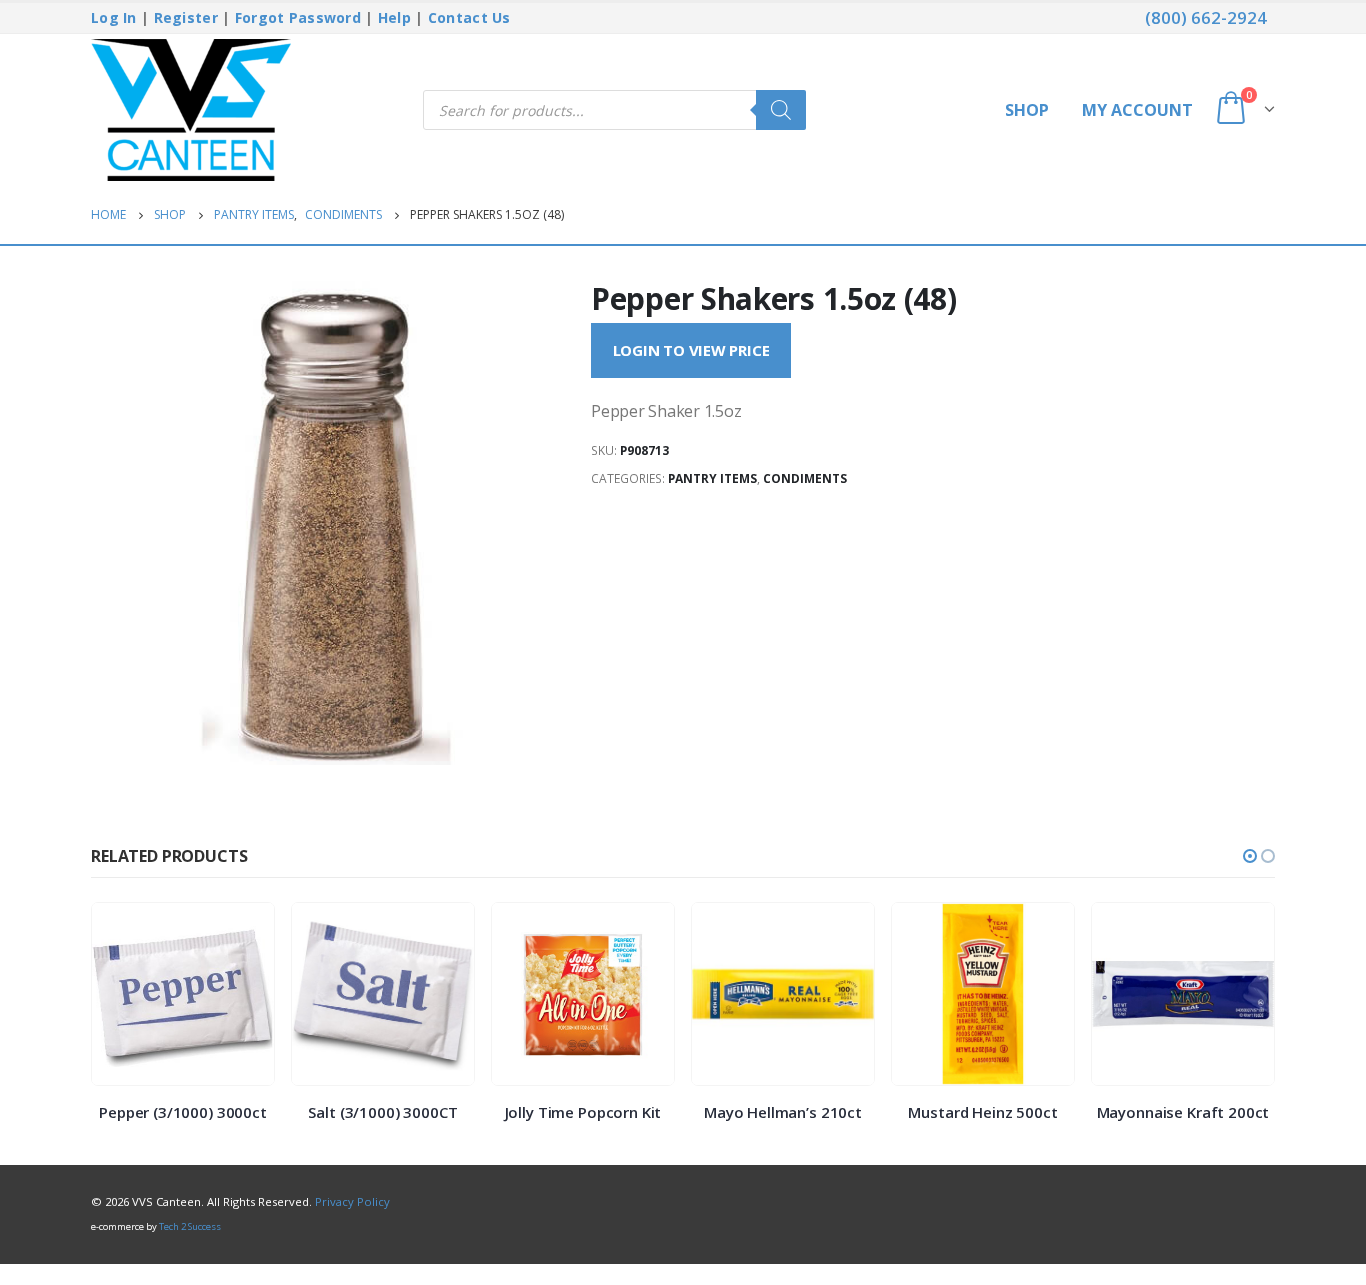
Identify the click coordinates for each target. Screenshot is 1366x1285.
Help (394, 17)
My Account (1137, 110)
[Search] (781, 110)
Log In (114, 17)
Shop (1027, 110)
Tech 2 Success (190, 1226)
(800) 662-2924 (1206, 17)
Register (186, 17)
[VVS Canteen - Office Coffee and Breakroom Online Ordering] (191, 110)
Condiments (805, 478)
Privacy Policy (352, 1201)
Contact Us (469, 17)
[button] (1250, 856)
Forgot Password (298, 17)
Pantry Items (712, 478)
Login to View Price (691, 350)
